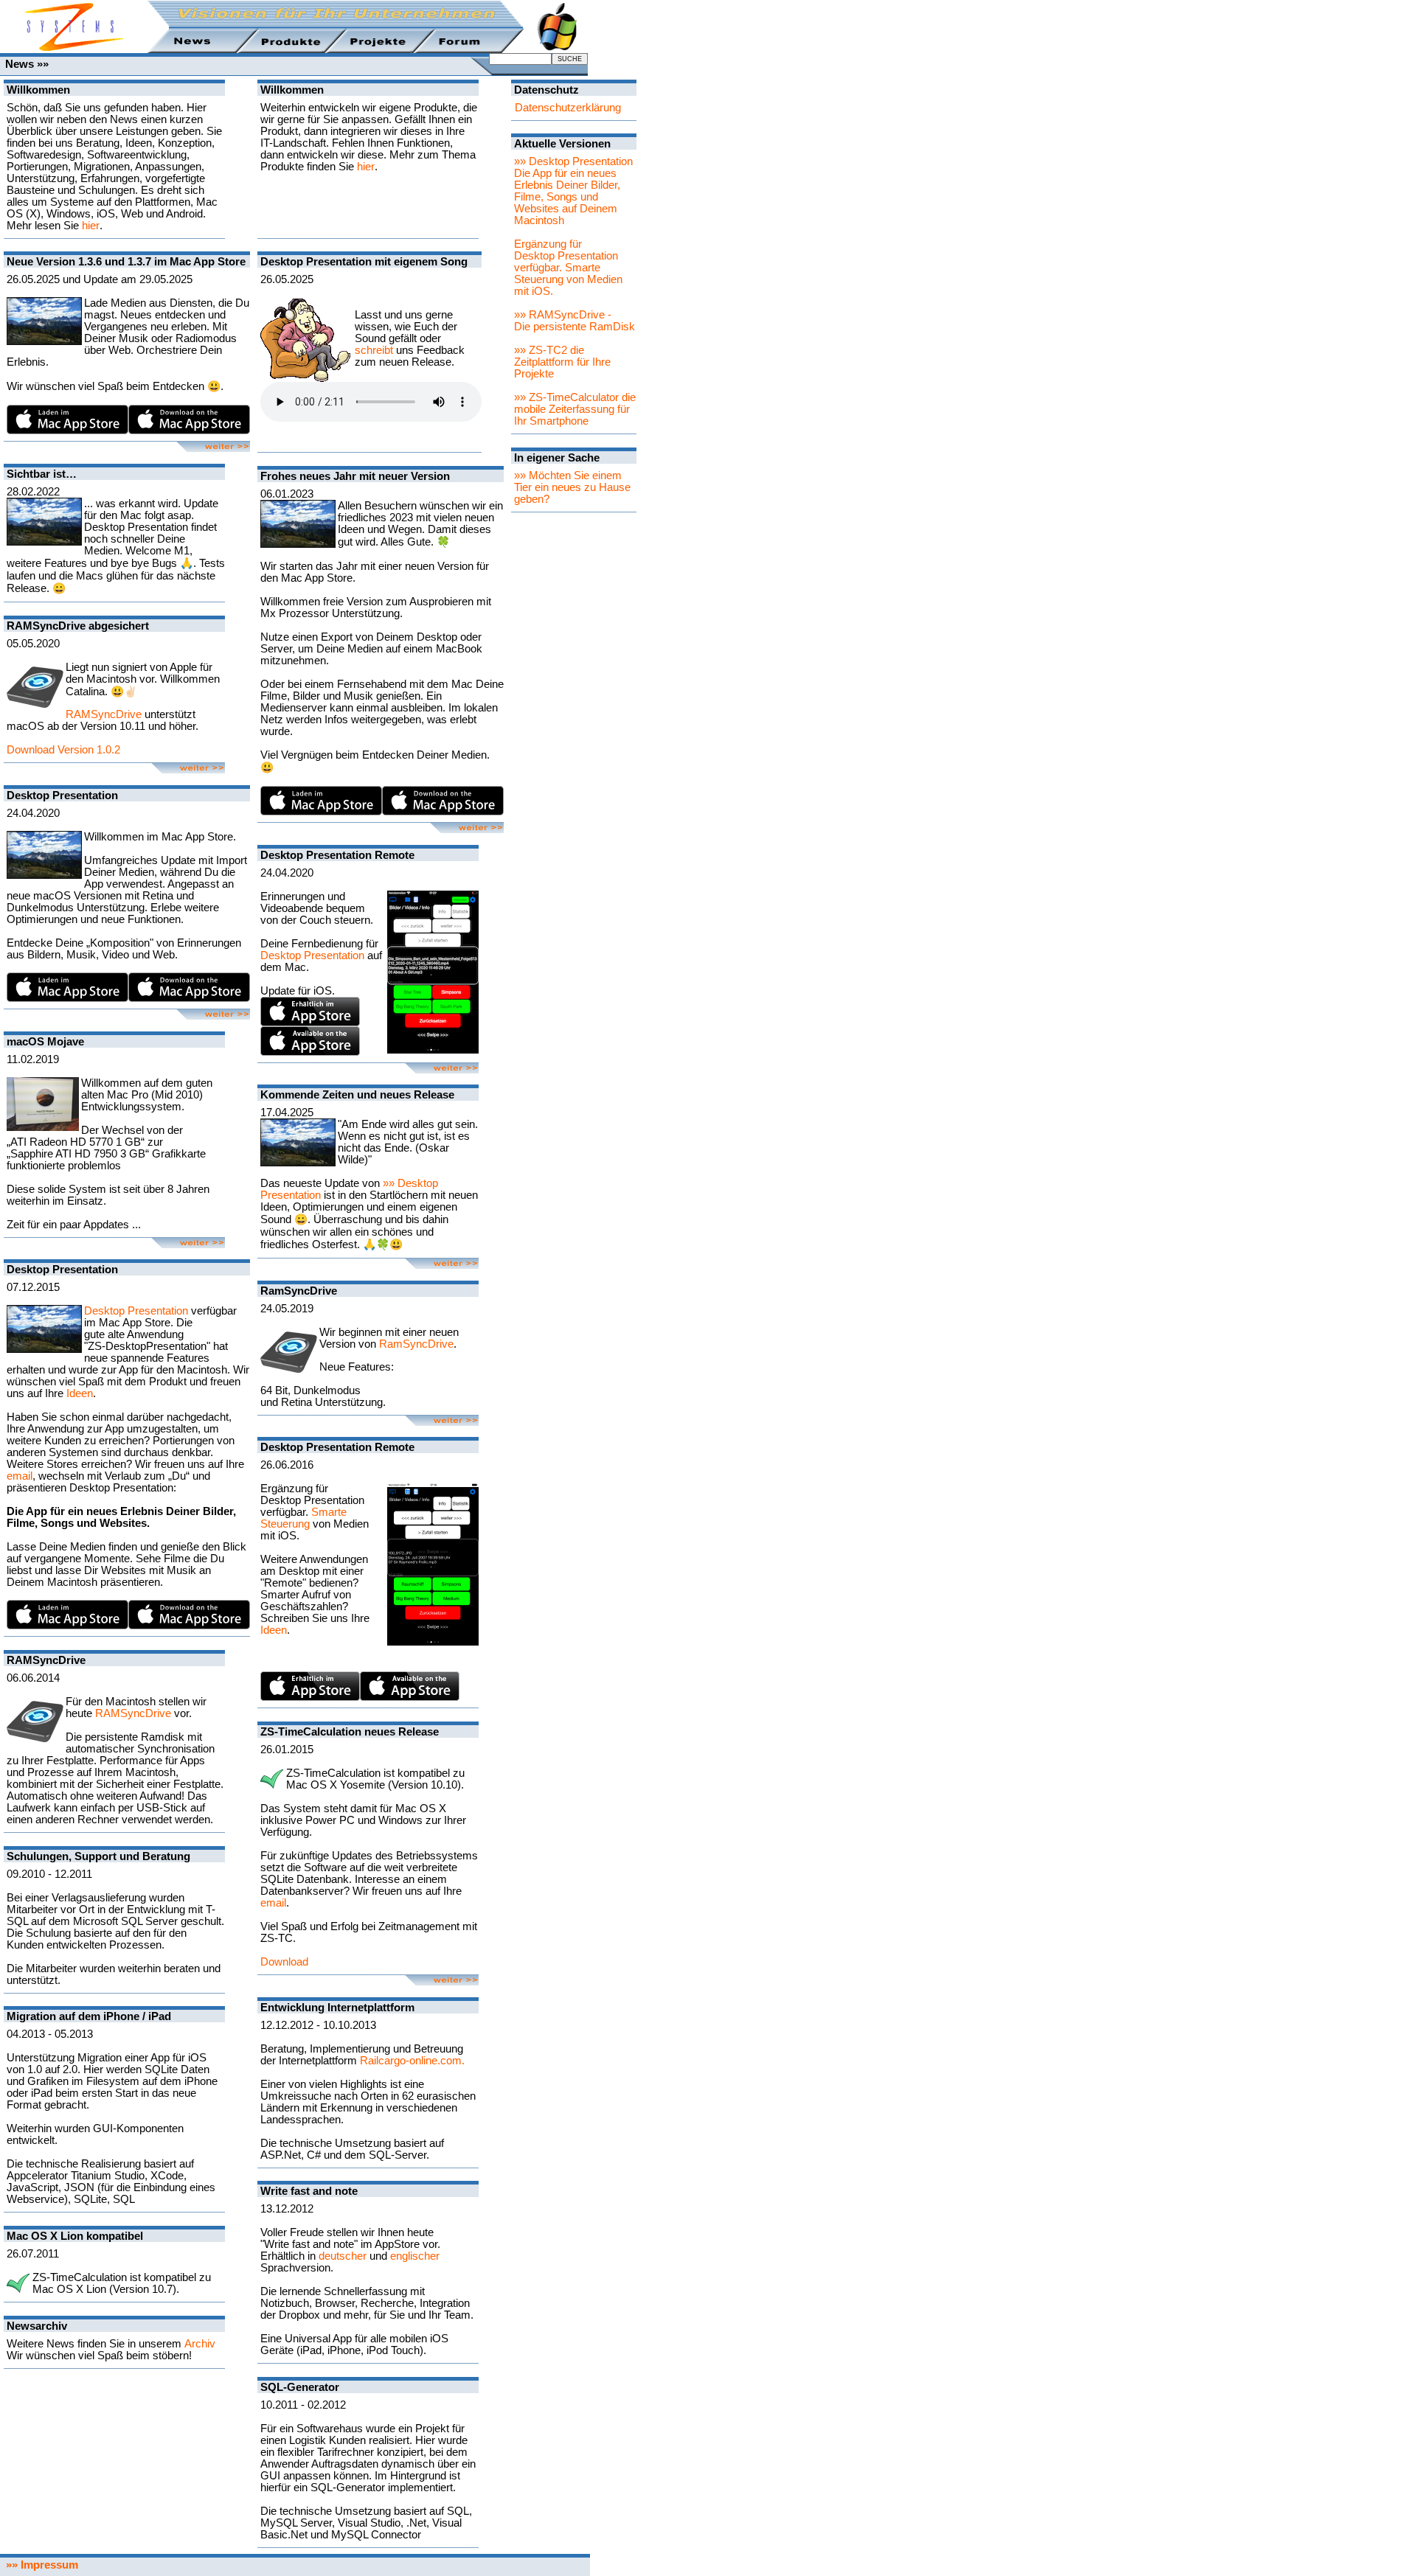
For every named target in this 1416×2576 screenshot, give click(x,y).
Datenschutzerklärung (568, 108)
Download (284, 1962)
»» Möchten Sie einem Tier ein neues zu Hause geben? (572, 487)
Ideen (80, 1393)
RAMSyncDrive (104, 714)
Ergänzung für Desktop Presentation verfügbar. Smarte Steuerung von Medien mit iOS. (568, 268)
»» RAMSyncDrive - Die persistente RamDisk (575, 321)
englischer (415, 2256)
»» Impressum (39, 2565)
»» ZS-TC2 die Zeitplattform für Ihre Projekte (562, 362)
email (20, 1476)
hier (91, 226)
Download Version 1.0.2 (63, 750)
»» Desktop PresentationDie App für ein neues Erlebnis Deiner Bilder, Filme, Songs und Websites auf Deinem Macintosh (573, 191)
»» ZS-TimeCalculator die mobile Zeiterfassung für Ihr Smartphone (575, 409)
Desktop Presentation (136, 1311)
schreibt (374, 350)
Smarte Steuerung (303, 1518)
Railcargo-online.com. (412, 2061)
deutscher (343, 2256)
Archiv (200, 2344)
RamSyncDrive (416, 1344)
